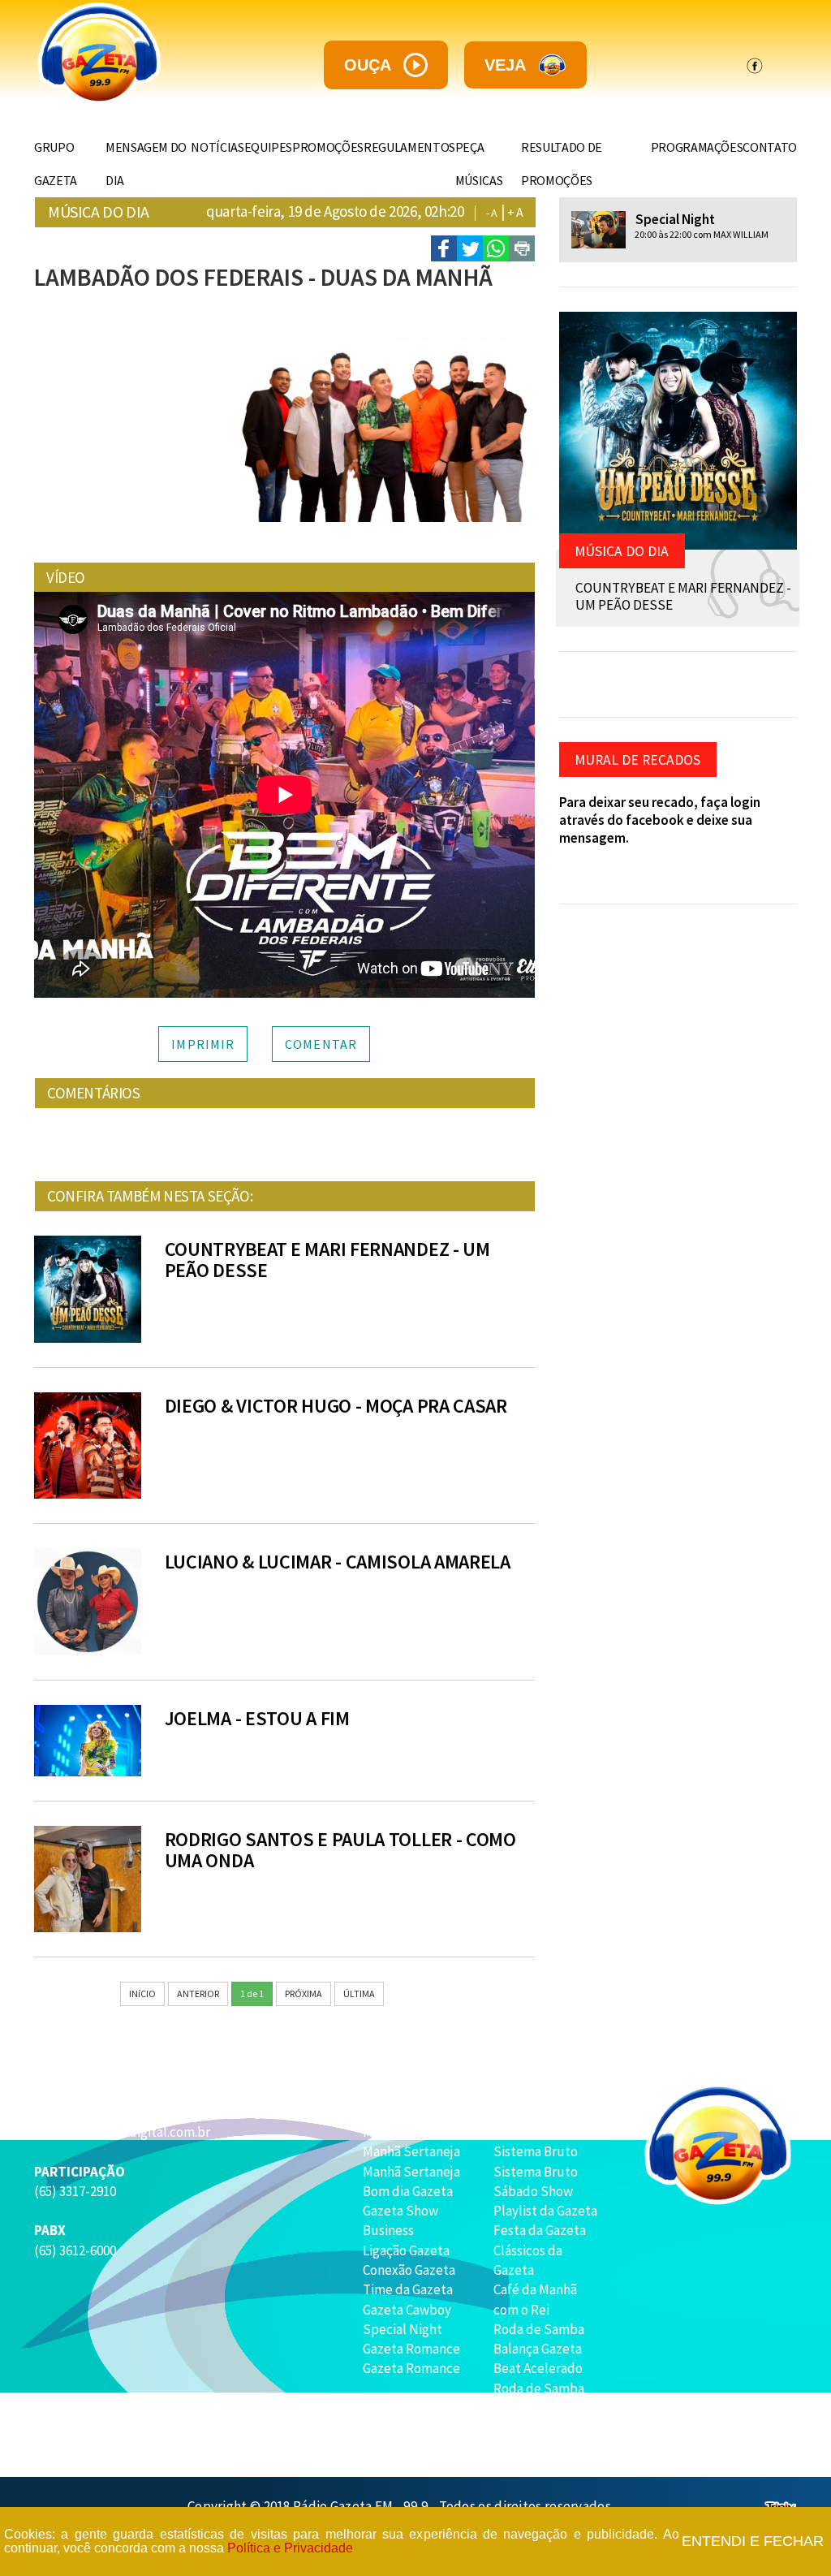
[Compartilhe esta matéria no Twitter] (470, 248)
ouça (368, 65)
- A (492, 213)
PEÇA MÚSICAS (479, 164)
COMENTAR (321, 1044)
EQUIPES (269, 147)
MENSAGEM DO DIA (146, 164)
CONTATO (770, 147)
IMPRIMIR (203, 1044)
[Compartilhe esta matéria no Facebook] (444, 248)
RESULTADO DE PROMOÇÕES (562, 164)
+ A (515, 212)
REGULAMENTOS (409, 147)
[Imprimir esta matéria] (522, 248)
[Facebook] (755, 65)
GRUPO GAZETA (56, 164)
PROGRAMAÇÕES (697, 147)
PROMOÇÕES (328, 147)
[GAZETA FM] (128, 54)
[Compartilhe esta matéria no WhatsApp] (496, 248)
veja (505, 65)
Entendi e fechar (753, 2541)
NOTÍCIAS (217, 147)
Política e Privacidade (290, 2548)
